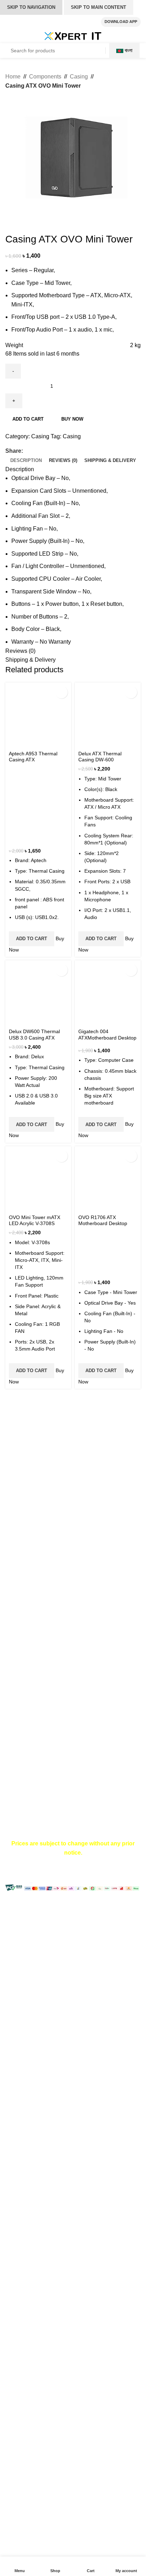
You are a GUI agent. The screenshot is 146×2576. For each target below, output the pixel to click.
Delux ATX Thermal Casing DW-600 (100, 757)
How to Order (22, 1608)
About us (16, 1731)
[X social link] (35, 451)
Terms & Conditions (30, 1635)
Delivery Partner (26, 1800)
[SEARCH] (94, 51)
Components (45, 77)
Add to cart (28, 419)
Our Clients (19, 1744)
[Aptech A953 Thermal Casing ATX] (38, 715)
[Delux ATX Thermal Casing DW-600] (108, 715)
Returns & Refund (28, 1661)
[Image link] (44, 1440)
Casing (79, 77)
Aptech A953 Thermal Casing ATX (33, 757)
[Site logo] (73, 36)
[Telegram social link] (60, 451)
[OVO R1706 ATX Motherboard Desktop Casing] (108, 1179)
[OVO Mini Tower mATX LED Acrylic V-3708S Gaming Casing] (38, 1179)
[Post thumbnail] (19, 1540)
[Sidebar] (9, 1908)
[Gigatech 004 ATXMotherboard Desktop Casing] (108, 993)
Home (13, 77)
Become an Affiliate (30, 1787)
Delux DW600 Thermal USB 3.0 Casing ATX (34, 1034)
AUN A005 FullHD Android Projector (83, 1533)
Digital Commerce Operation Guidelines (55, 1813)
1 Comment (79, 1544)
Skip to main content (99, 7)
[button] (61, 692)
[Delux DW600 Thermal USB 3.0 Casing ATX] (38, 993)
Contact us (19, 1691)
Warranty (16, 1648)
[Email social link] (43, 451)
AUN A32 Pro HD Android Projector (82, 1565)
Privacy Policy (23, 1774)
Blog (11, 1717)
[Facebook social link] (27, 451)
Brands (14, 1704)
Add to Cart (32, 939)
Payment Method (27, 1621)
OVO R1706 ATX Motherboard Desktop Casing (103, 1223)
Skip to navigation (31, 7)
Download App (121, 22)
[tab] (26, 461)
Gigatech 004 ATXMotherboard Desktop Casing (107, 1038)
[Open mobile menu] (13, 36)
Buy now (72, 419)
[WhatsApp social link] (52, 451)
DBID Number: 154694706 (53, 1493)
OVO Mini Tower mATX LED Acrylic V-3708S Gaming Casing (35, 1223)
